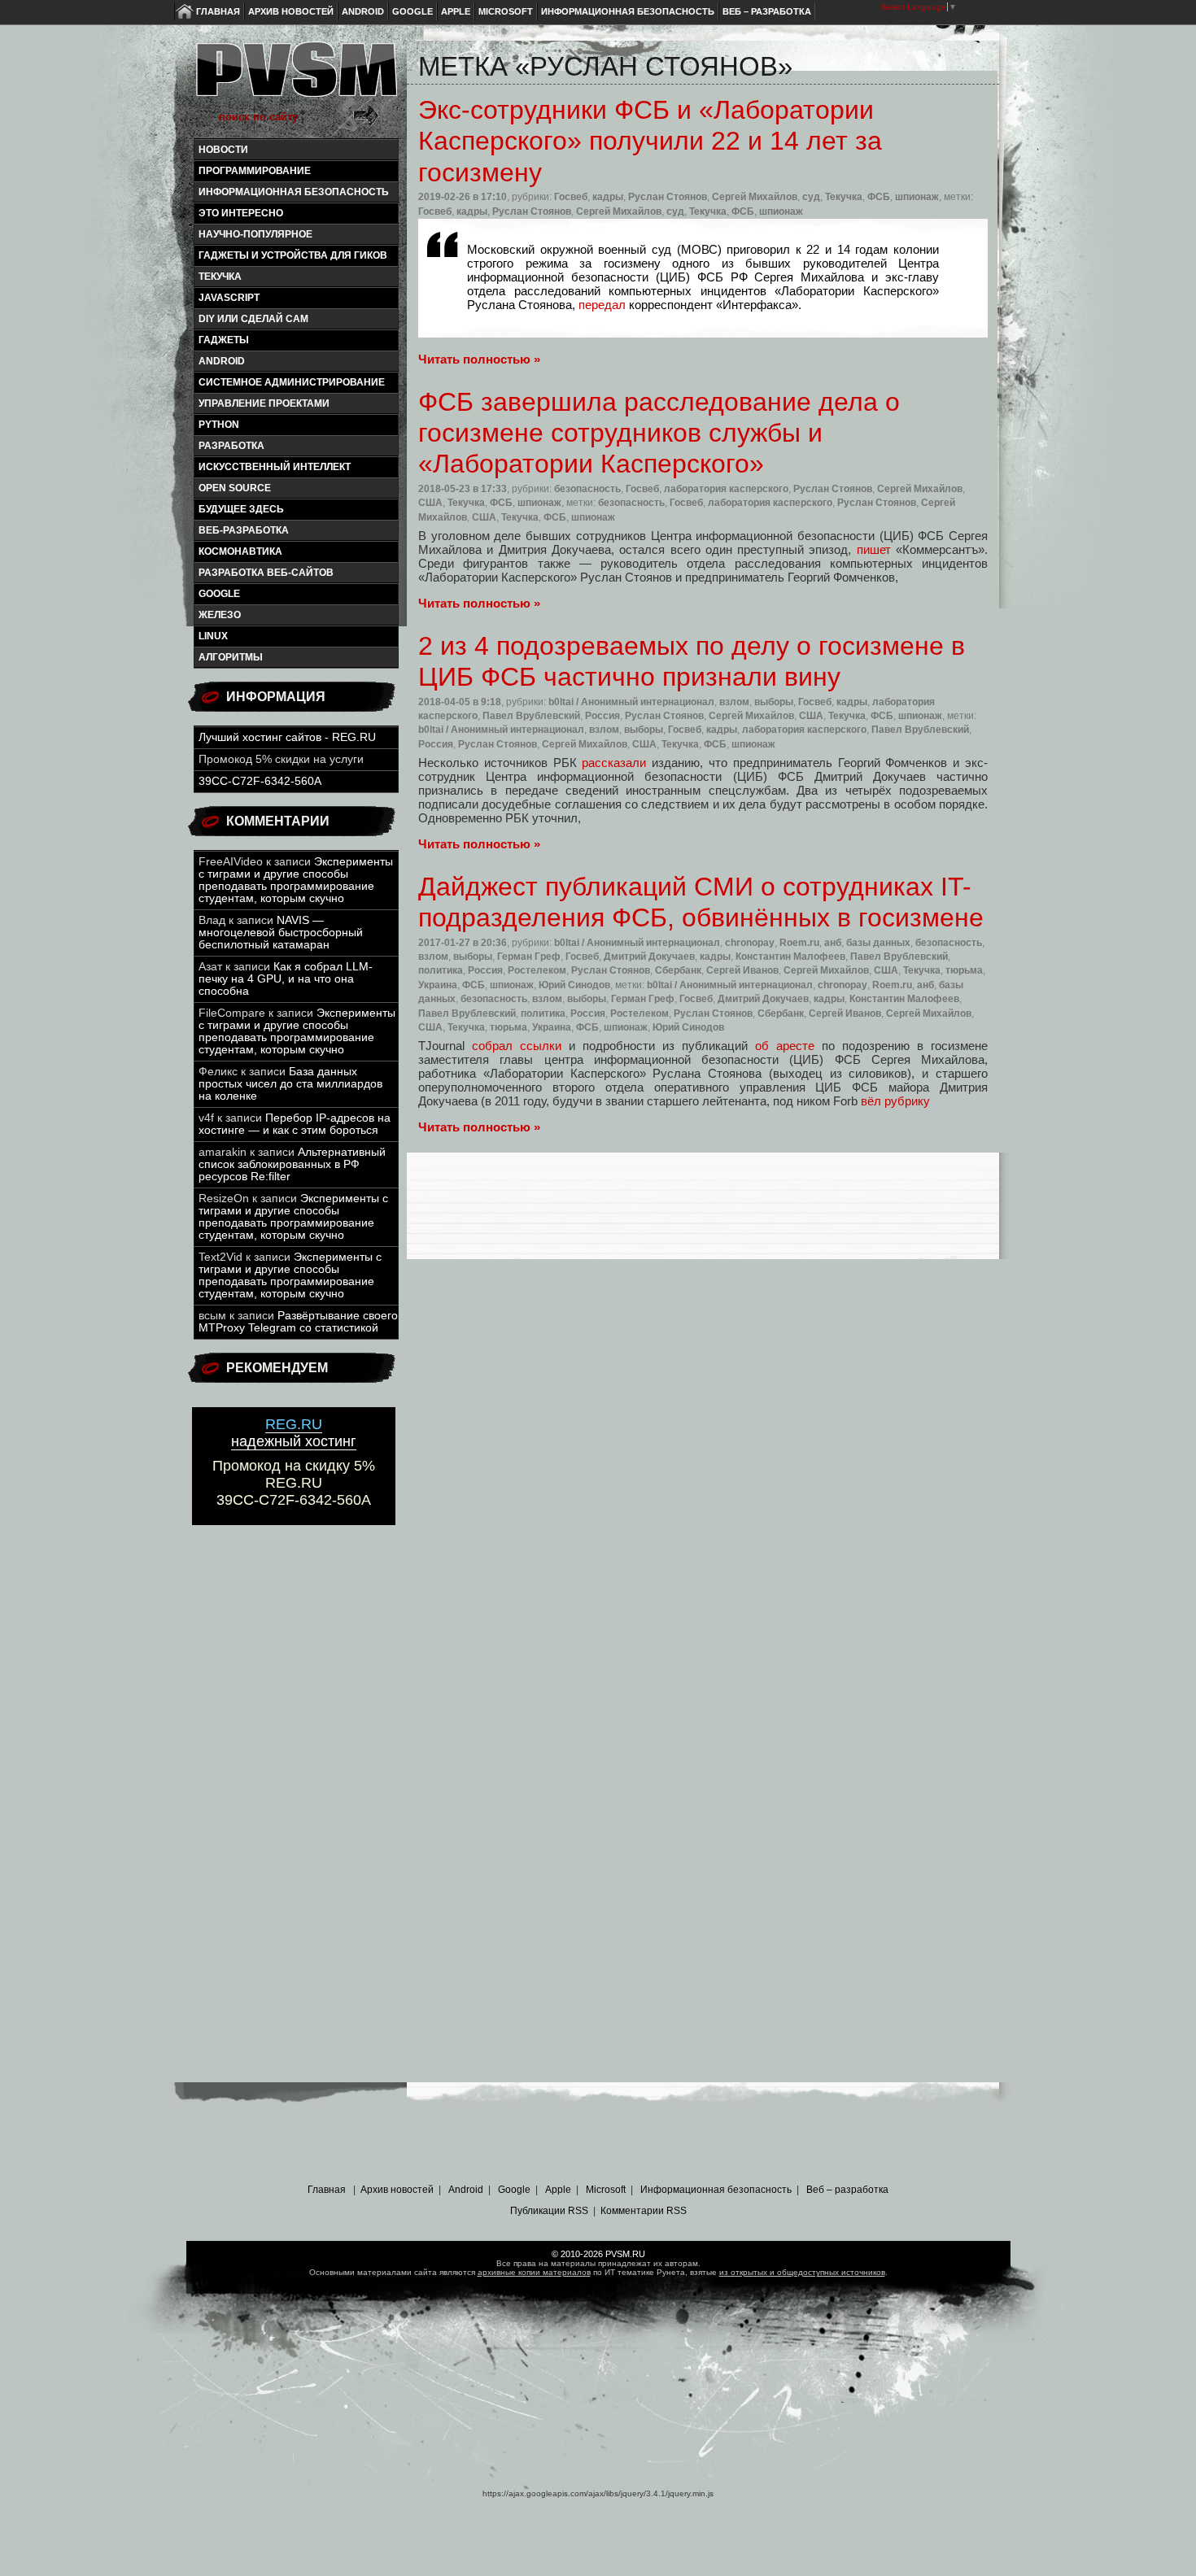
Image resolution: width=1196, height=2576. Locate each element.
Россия (602, 716)
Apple (456, 11)
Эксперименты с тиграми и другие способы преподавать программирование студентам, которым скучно (296, 880)
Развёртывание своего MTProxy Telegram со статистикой (298, 1322)
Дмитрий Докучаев (649, 957)
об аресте (785, 1046)
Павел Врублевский (531, 716)
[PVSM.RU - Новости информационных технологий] (295, 77)
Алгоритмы (231, 657)
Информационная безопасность (628, 11)
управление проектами (264, 403)
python (219, 425)
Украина (438, 985)
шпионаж (917, 197)
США (430, 503)
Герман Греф (529, 957)
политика (441, 970)
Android (363, 11)
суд (811, 197)
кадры (608, 197)
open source (235, 488)
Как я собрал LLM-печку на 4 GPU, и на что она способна (286, 979)
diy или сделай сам (253, 319)
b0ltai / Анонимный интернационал (631, 702)
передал (602, 305)
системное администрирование (292, 382)
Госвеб (571, 197)
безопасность (587, 489)
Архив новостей (291, 11)
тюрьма (964, 970)
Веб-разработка (244, 530)
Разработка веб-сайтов (266, 573)
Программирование (255, 171)
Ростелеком (537, 970)
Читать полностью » (479, 359)
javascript (229, 298)
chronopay (750, 943)
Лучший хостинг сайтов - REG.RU (287, 737)
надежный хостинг (294, 1433)
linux (213, 636)
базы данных (878, 943)
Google (412, 11)
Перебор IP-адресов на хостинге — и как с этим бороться (295, 1124)
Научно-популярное (255, 234)
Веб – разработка (767, 11)
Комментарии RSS (644, 2211)
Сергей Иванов (742, 970)
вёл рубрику (895, 1101)
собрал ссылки (517, 1046)
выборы (774, 702)
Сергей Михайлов (755, 197)
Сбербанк (678, 970)
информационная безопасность (294, 192)
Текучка (220, 277)
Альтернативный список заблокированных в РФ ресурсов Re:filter (292, 1164)
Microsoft (506, 11)
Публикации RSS (549, 2211)
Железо (220, 615)
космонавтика (240, 551)
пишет (874, 549)
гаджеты (224, 340)
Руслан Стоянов (668, 197)
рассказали (614, 763)
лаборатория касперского (726, 489)
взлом (734, 702)
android (222, 361)
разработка (231, 446)
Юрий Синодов (574, 985)
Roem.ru (799, 943)
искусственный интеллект (275, 467)
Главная (218, 11)
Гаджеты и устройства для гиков (293, 255)
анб (833, 943)
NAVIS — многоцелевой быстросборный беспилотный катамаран (281, 933)
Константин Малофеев (790, 957)
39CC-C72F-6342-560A (260, 781)
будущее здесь (241, 509)
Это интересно (241, 213)
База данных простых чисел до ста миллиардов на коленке (290, 1084)
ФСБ (879, 197)
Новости (223, 150)
